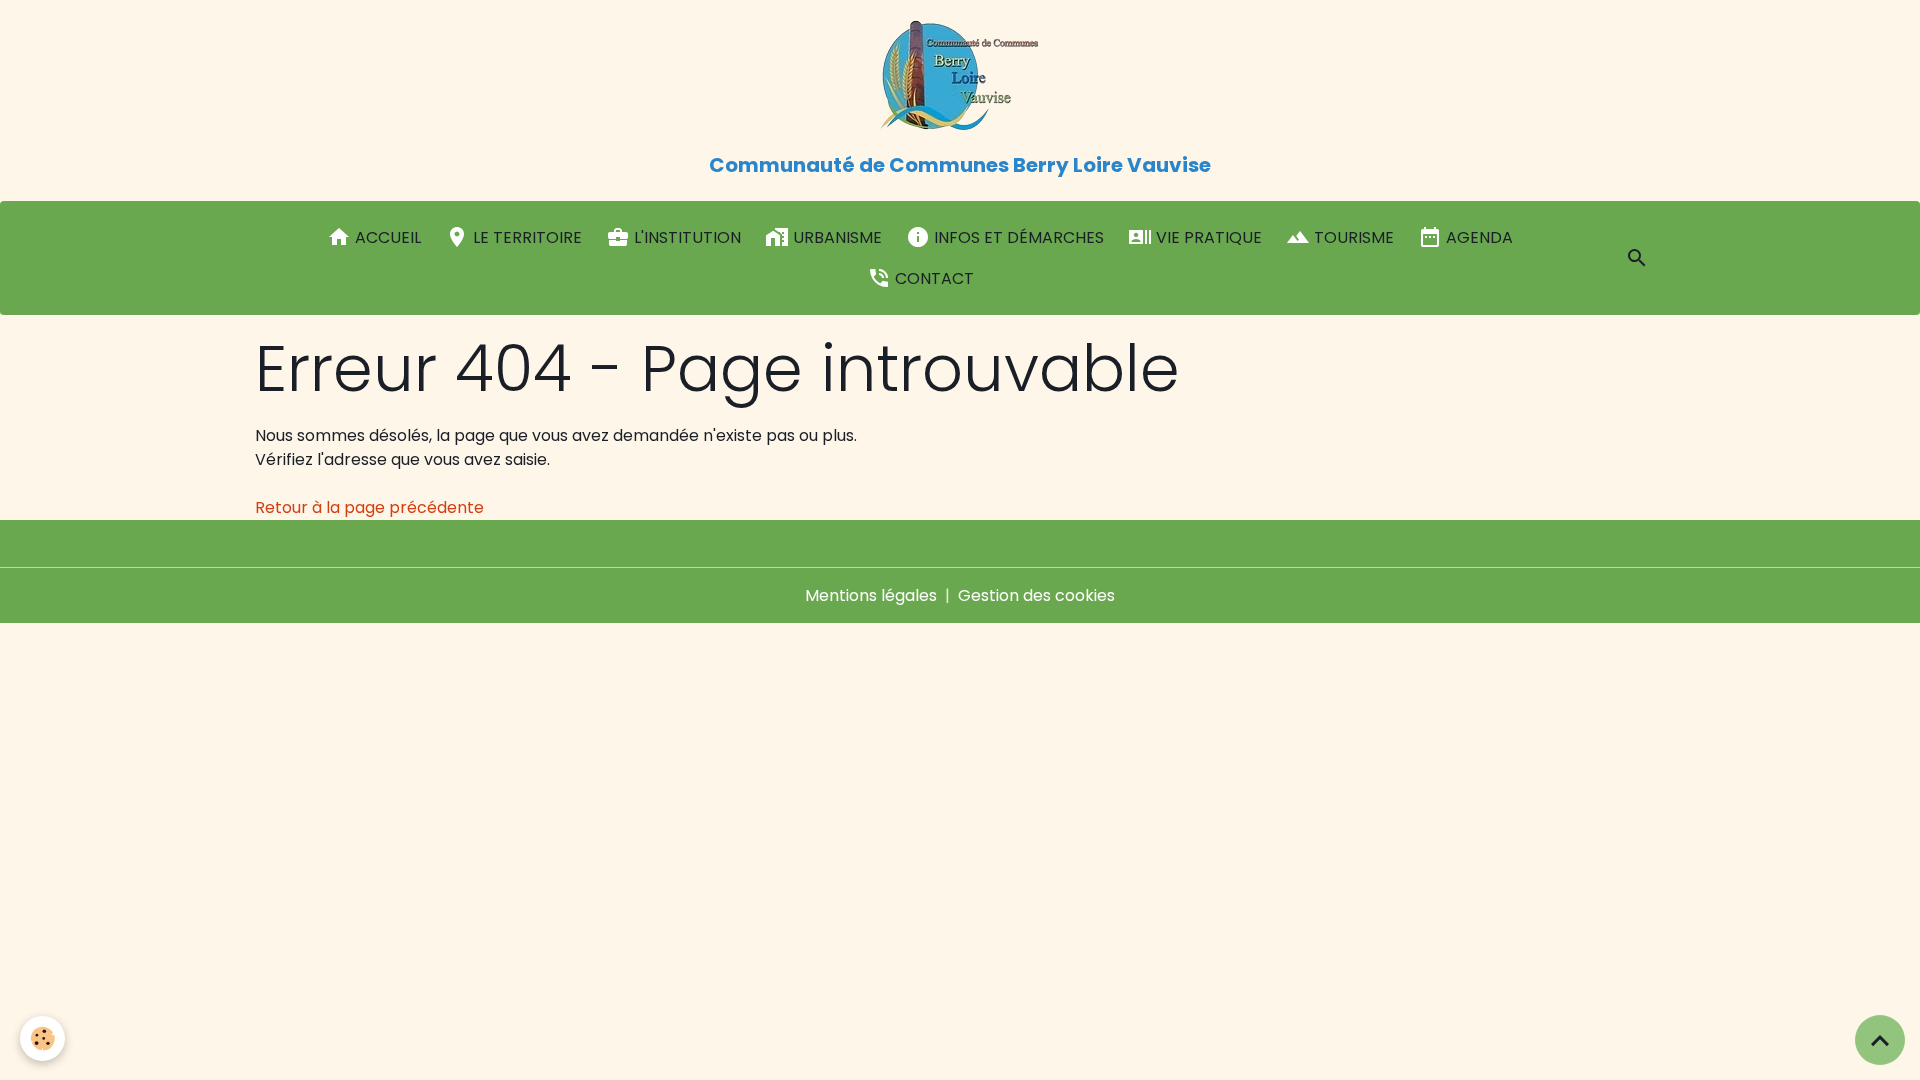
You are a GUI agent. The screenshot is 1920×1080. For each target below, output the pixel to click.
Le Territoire (525, 237)
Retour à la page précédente (369, 507)
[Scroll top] (1880, 1040)
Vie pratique (1207, 237)
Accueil (386, 237)
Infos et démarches (1017, 237)
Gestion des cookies (1036, 595)
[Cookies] (42, 1038)
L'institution (685, 237)
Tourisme (1352, 237)
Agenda (1477, 237)
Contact (932, 278)
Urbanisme (835, 237)
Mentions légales (871, 595)
